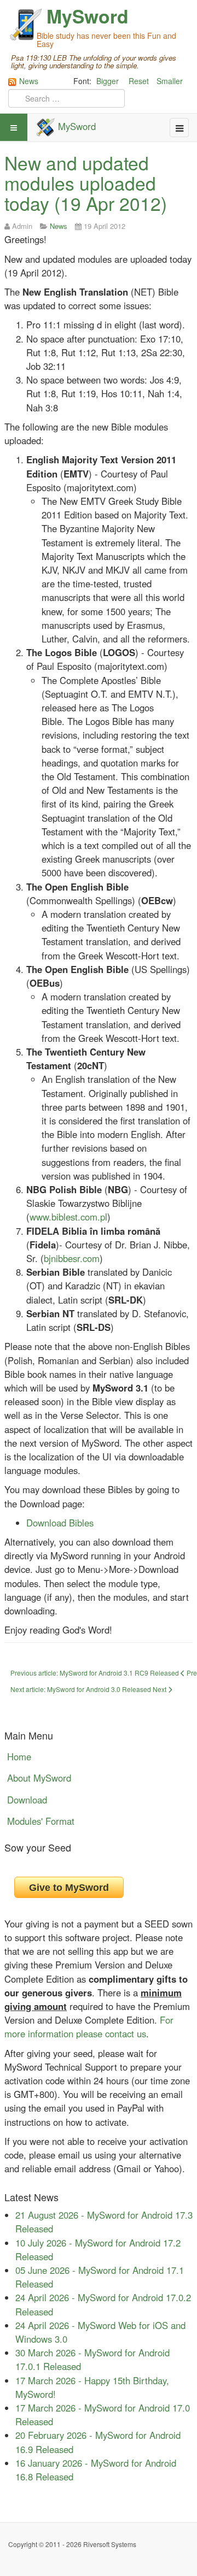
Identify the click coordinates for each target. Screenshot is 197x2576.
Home (19, 1756)
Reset (139, 81)
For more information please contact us (89, 2027)
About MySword (39, 1778)
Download (27, 1800)
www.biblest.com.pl (68, 1217)
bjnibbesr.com (72, 1258)
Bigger (108, 81)
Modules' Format (41, 1821)
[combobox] (66, 98)
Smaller (170, 81)
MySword (88, 16)
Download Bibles (60, 1523)
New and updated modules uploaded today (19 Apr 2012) (86, 183)
